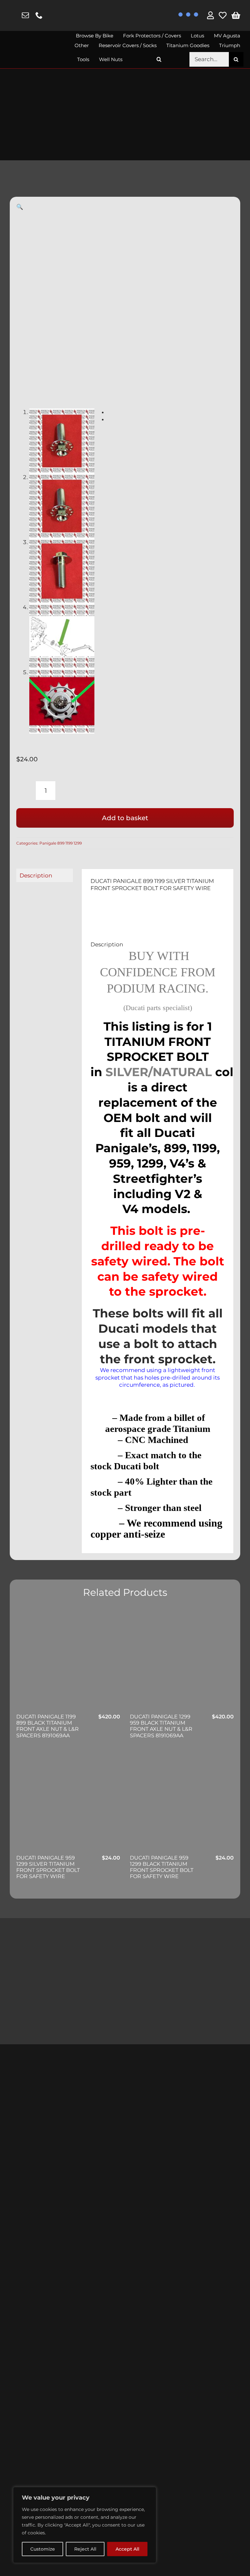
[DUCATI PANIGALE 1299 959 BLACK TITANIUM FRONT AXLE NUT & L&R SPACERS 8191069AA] (182, 1661)
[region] (85, 2525)
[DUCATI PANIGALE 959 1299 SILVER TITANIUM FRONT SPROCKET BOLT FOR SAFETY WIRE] (68, 1802)
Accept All (127, 2549)
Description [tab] (36, 875)
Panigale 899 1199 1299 (61, 843)
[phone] (39, 15)
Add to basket (125, 818)
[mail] (25, 15)
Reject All (85, 2549)
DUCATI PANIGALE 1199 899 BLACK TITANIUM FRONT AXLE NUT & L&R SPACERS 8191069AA (48, 1726)
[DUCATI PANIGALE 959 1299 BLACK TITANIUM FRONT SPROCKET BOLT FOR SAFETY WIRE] (182, 1802)
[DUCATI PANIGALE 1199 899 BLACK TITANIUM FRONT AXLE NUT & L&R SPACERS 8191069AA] (68, 1661)
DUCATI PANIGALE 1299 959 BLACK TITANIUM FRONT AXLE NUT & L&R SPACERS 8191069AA (161, 1726)
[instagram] (13, 16)
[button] (159, 59)
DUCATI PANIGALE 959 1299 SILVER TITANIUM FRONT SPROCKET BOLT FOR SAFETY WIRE (48, 1867)
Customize (43, 2549)
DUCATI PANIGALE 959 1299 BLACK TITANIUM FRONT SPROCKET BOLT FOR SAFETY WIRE (162, 1867)
